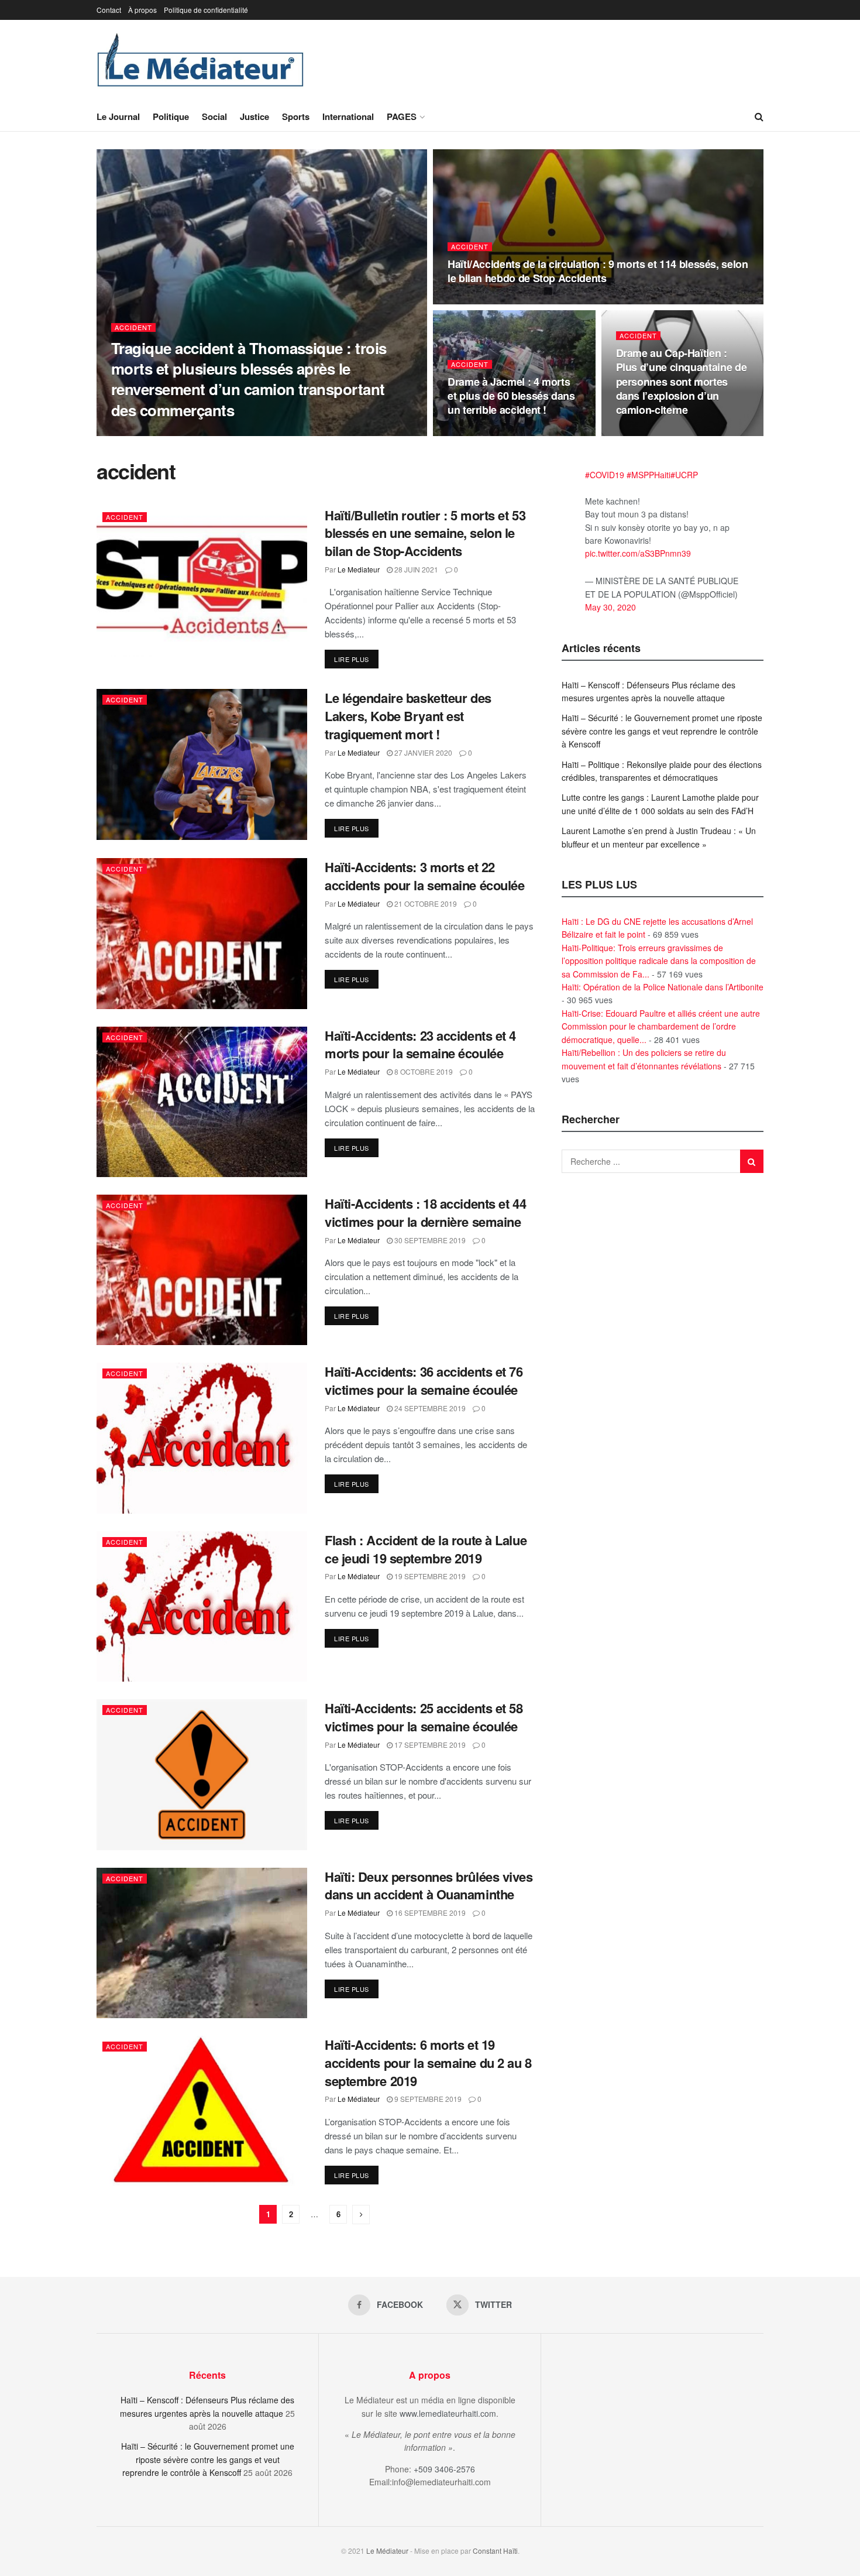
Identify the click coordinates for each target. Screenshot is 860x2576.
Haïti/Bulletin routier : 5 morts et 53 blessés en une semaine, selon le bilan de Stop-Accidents (425, 533)
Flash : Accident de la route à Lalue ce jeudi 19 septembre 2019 (426, 1549)
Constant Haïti (495, 2551)
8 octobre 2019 (423, 1071)
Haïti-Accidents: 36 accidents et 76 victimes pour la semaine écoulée (424, 1380)
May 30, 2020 (610, 607)
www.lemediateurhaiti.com (448, 2413)
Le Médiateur (359, 903)
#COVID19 (605, 475)
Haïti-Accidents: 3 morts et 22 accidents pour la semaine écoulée (424, 876)
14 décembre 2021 (657, 432)
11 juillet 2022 (482, 301)
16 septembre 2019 (429, 1913)
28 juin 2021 (415, 569)
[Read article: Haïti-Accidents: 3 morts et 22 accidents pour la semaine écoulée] (202, 933)
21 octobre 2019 (425, 903)
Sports (296, 116)
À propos (142, 10)
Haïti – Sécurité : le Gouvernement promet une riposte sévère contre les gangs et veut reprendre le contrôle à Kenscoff (662, 731)
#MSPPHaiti (649, 475)
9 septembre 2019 (427, 2099)
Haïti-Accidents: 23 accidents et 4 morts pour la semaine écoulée (420, 1045)
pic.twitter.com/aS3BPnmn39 (638, 553)
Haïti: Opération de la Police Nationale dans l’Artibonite (663, 987)
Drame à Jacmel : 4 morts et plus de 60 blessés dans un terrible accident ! (511, 396)
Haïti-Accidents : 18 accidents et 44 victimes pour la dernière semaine (425, 1212)
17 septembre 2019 (429, 1745)
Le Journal (118, 116)
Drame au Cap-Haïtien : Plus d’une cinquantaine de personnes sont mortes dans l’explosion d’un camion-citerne (682, 381)
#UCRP (684, 475)
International (348, 116)
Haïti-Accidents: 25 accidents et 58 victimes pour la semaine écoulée (424, 1717)
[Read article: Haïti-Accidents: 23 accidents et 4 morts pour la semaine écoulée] (202, 1102)
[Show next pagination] (361, 2215)
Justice (254, 116)
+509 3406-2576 (444, 2469)
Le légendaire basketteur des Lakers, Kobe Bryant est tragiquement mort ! (408, 716)
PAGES (402, 116)
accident (133, 327)
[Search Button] (759, 116)
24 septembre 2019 (429, 1408)
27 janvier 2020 (422, 752)
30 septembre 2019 (429, 1240)
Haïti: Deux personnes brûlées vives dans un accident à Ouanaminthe (429, 1886)
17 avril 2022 (478, 432)
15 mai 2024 (200, 432)
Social (214, 116)
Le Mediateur (145, 432)
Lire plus (356, 659)
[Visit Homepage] (201, 61)
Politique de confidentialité (206, 10)
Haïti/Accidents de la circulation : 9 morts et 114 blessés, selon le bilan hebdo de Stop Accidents (598, 271)
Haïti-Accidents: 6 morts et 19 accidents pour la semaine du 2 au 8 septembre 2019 (428, 2063)
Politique (171, 116)
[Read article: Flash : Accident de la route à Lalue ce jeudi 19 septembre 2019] (202, 1606)
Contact (109, 10)
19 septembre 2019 (429, 1576)
